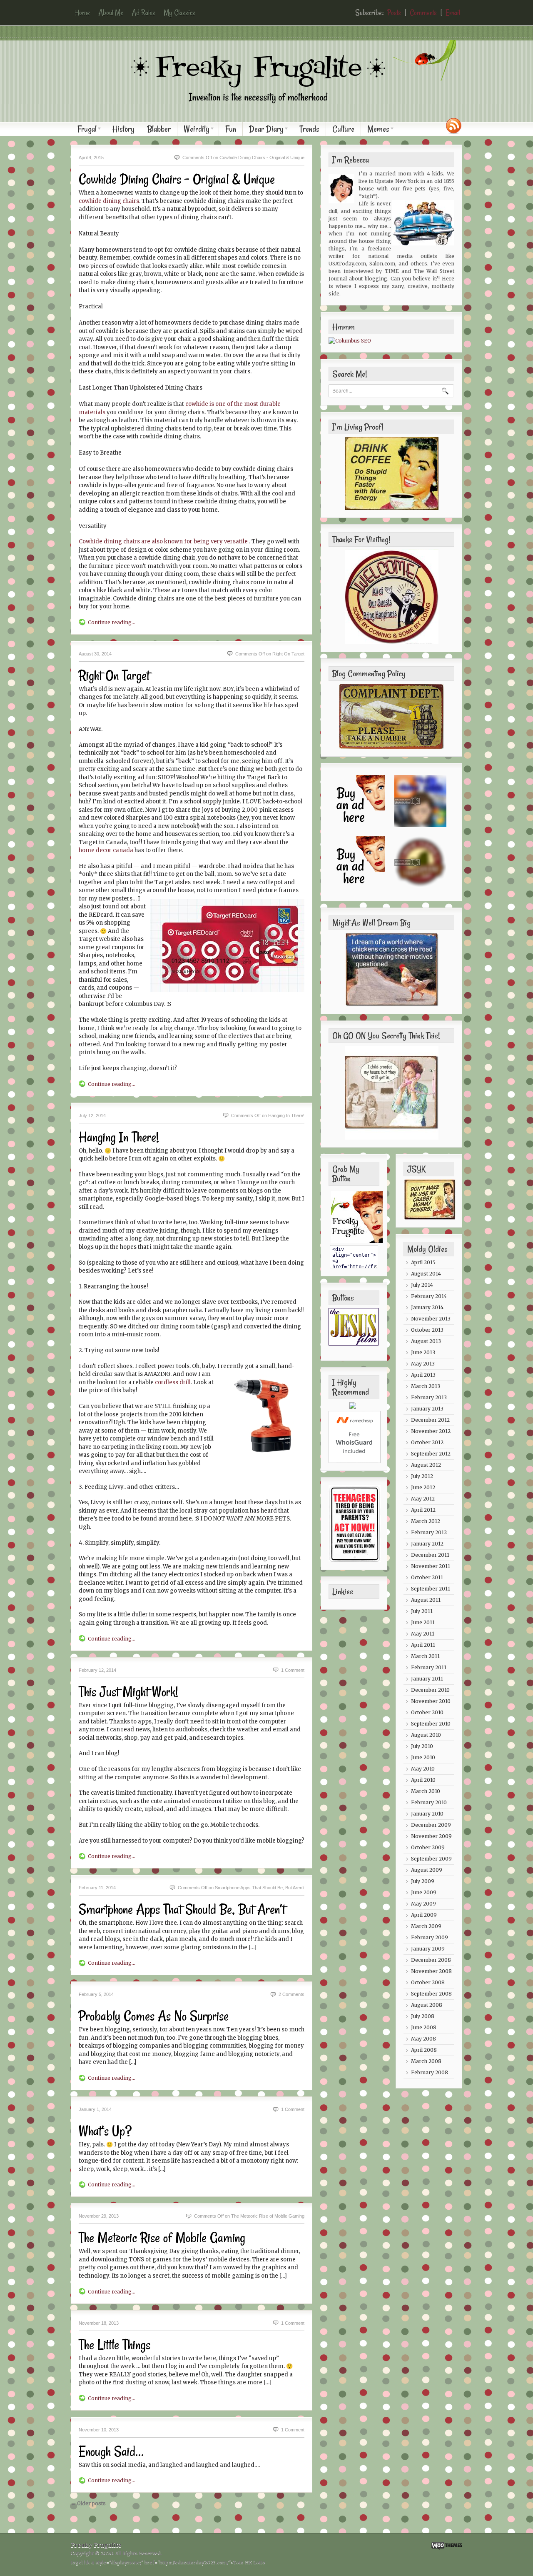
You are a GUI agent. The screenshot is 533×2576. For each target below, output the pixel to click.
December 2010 (430, 1690)
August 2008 (427, 2005)
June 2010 (423, 1757)
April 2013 (423, 1375)
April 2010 (423, 1780)
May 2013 (423, 1364)
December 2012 (430, 1420)
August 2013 (426, 1341)
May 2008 (423, 2039)
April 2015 (423, 1262)
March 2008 (426, 2061)
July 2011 (422, 1611)
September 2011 (431, 1589)
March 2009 (426, 1926)
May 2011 (423, 1634)
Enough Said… (111, 2451)
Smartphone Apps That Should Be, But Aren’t (182, 1909)
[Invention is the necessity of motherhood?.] (271, 110)
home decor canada (106, 850)
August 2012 (426, 1465)
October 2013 (427, 1330)
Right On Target (114, 675)
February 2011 (429, 1667)
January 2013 (427, 1409)
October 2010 (427, 1712)
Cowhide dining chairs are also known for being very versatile (163, 541)
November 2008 (431, 1971)
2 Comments (291, 1994)
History (123, 129)
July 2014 (422, 1285)
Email (453, 13)
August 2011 (426, 1600)
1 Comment (293, 1670)
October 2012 (427, 1442)
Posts (394, 13)
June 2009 (424, 1892)
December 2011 (430, 1555)
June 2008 (424, 2027)
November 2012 (431, 1431)
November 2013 (431, 1319)
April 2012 (423, 1510)
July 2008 (423, 2016)
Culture (343, 129)
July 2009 (423, 1881)
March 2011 (425, 1656)
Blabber (159, 129)
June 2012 (423, 1487)
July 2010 (422, 1746)
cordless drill (173, 1382)
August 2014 (426, 1274)
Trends (309, 129)
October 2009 (428, 1847)
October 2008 (428, 1982)
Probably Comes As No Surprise (154, 2016)
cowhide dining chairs (109, 201)
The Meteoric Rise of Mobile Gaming (162, 2238)
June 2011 (423, 1622)
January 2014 (427, 1307)
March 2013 (426, 1386)
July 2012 (422, 1476)
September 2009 (431, 1859)
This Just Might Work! (128, 1692)
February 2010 (429, 1802)
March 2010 (426, 1791)
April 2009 (424, 1915)
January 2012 (427, 1544)
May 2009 (423, 1904)
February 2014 (429, 1296)
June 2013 (423, 1352)
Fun (231, 129)
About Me (111, 13)
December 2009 (431, 1825)
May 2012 (423, 1499)
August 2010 (426, 1735)
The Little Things (115, 2345)
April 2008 (424, 2050)
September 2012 (431, 1454)
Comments (423, 13)
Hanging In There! (119, 1137)
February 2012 (429, 1532)
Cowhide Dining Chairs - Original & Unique (177, 179)
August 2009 (427, 1870)
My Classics (179, 13)
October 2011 (427, 1577)
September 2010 (431, 1724)
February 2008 (430, 2072)
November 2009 (431, 1836)
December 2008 (431, 1960)
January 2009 (428, 1949)
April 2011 (423, 1645)
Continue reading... (112, 622)
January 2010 (427, 1814)
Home (82, 13)
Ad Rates (143, 13)
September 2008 (431, 1994)
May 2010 (423, 1769)
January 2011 (427, 1679)
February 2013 (429, 1397)
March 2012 (426, 1521)
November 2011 (431, 1566)
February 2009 (430, 1937)
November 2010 (431, 1701)
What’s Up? (105, 2131)
